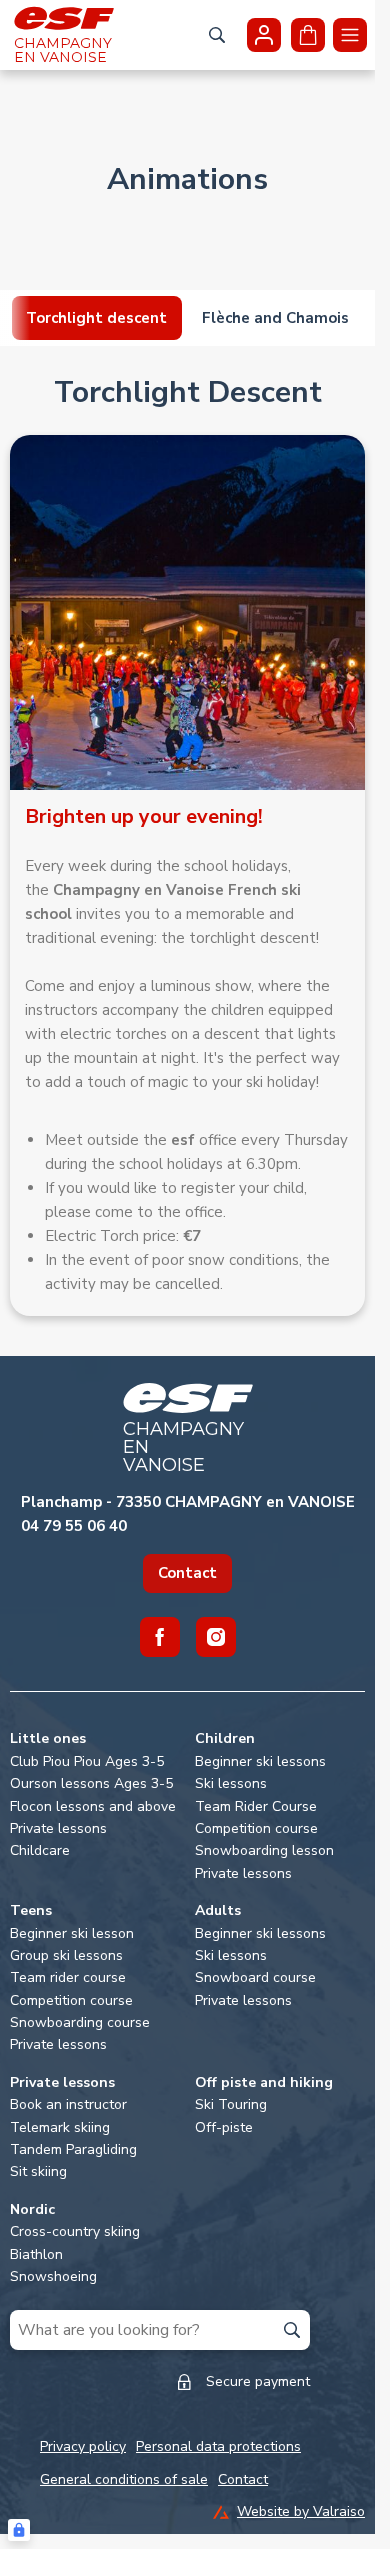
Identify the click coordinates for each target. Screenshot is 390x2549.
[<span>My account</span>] (264, 35)
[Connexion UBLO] (19, 2530)
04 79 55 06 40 (74, 1526)
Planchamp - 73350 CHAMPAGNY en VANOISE (188, 1502)
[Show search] (217, 35)
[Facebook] (160, 1637)
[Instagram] (216, 1637)
